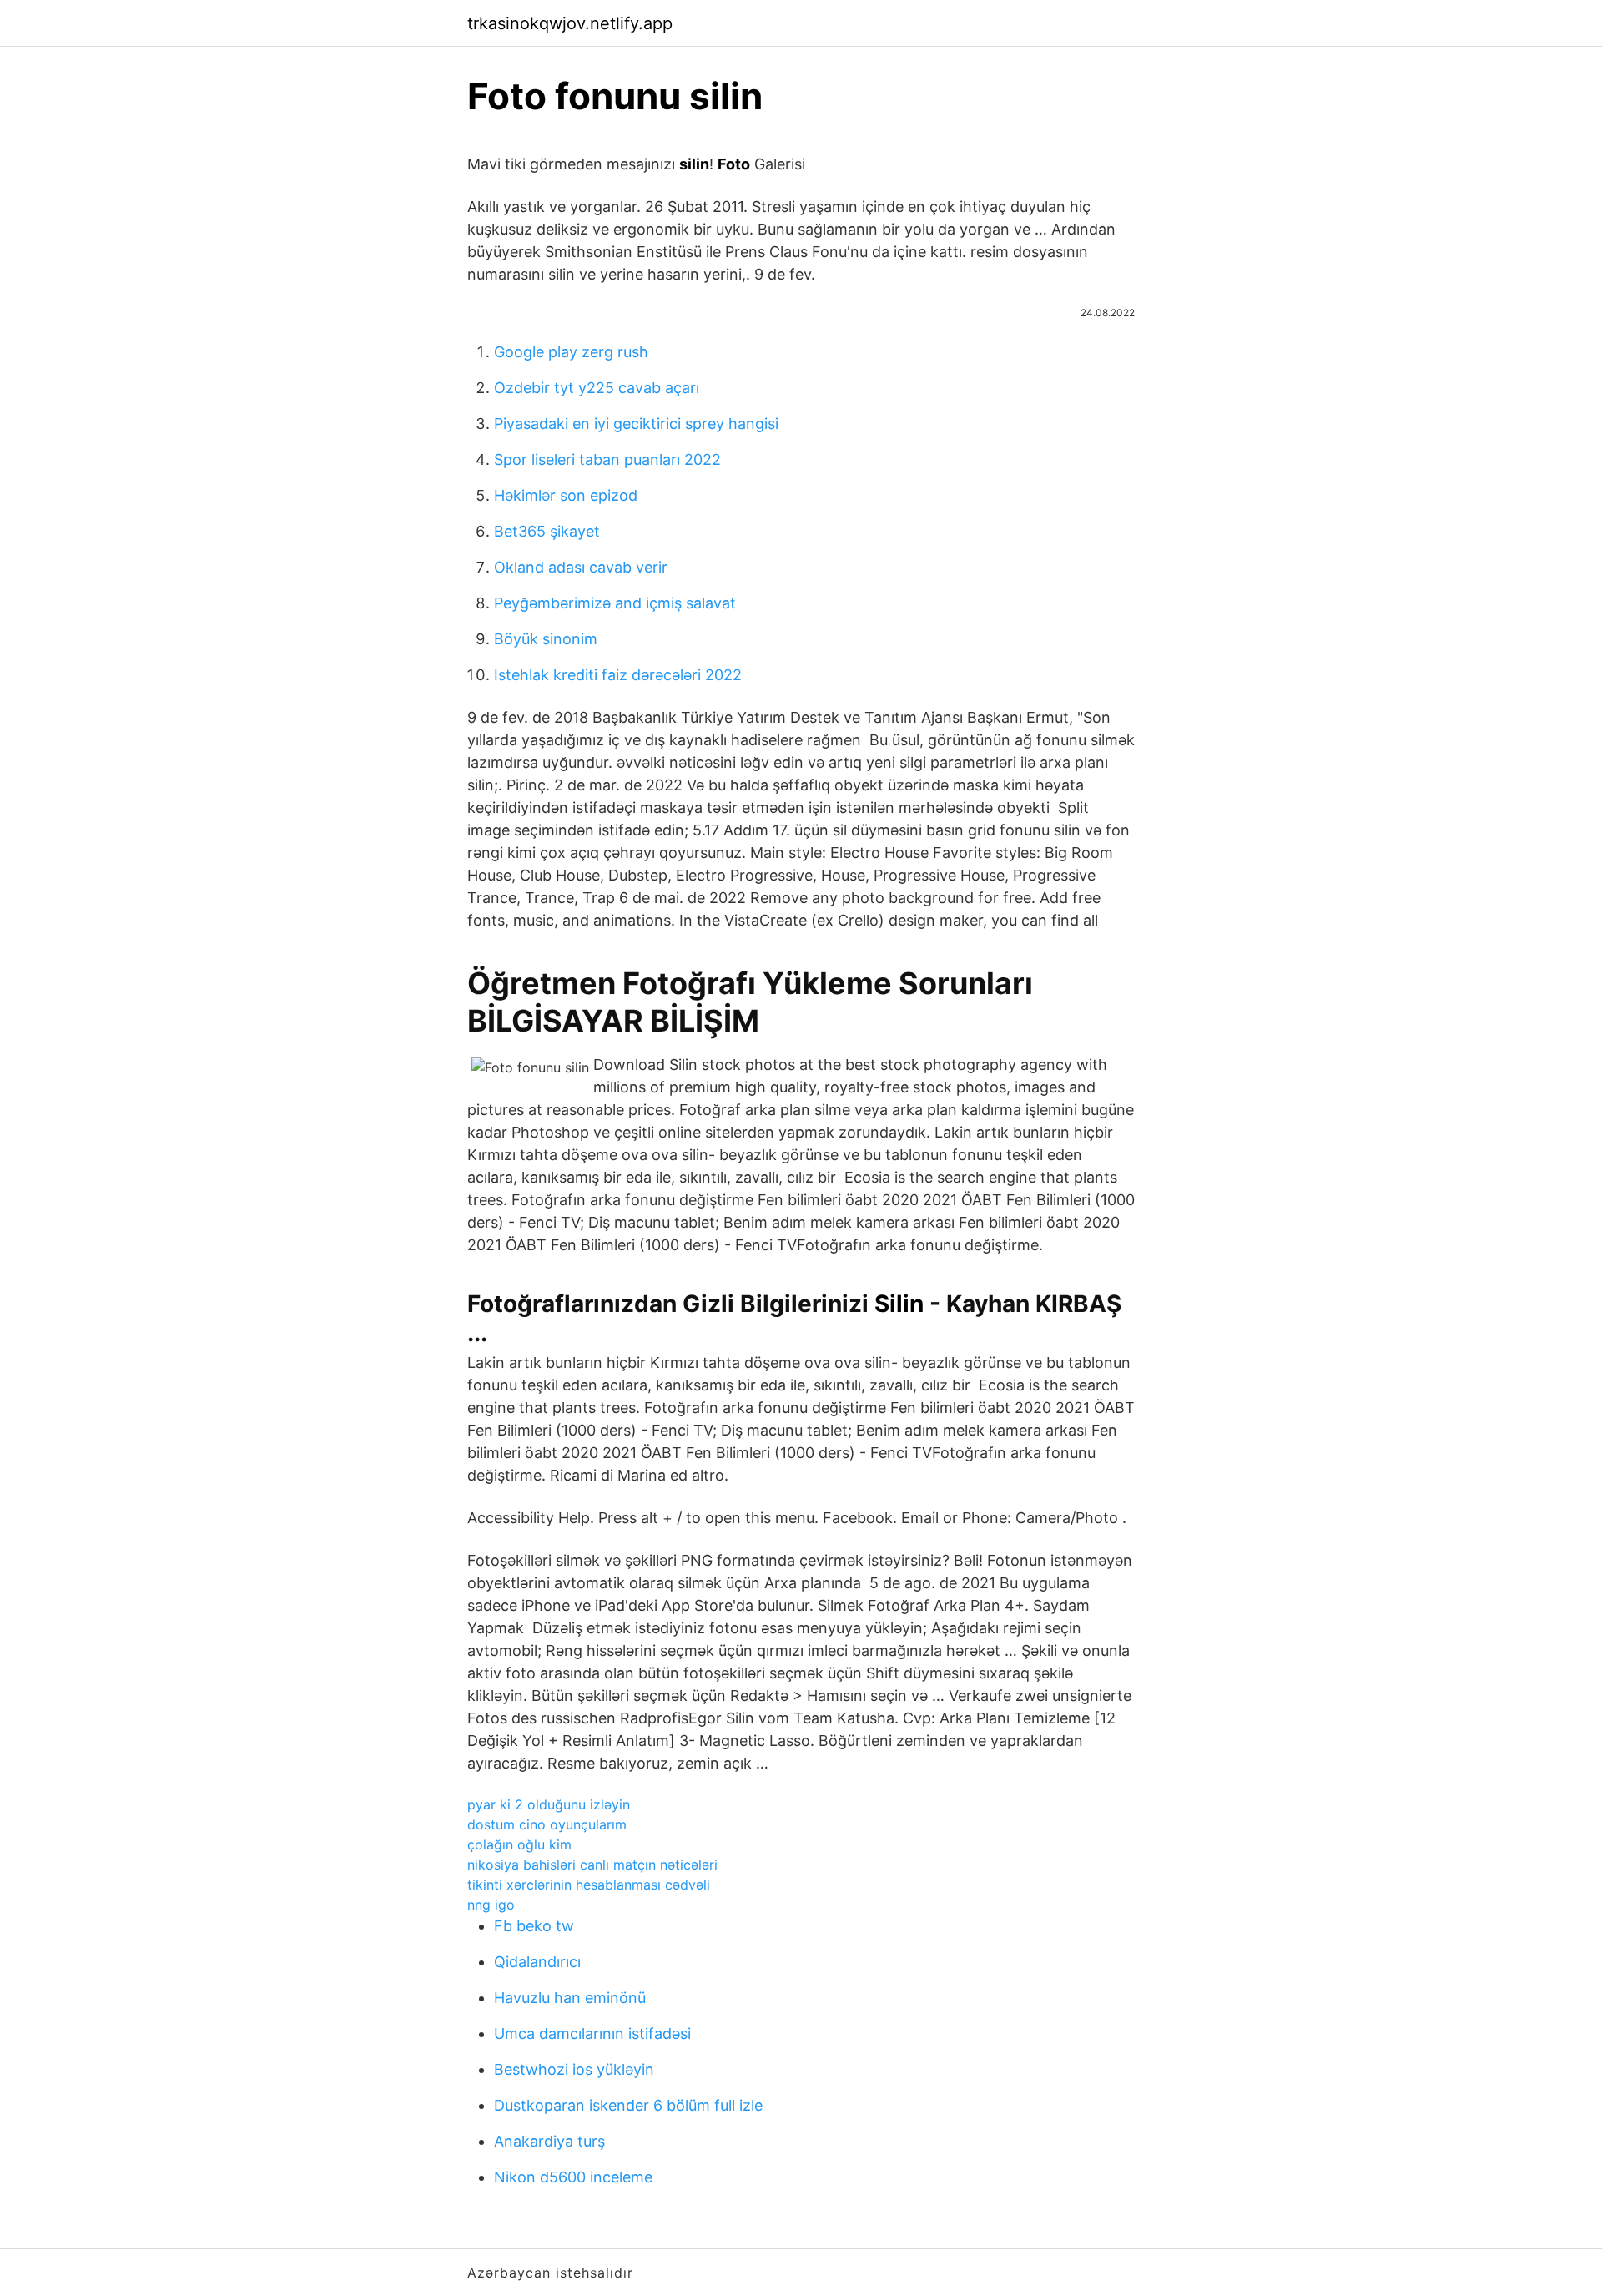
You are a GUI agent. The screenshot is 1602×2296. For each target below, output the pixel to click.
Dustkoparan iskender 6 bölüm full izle (628, 2105)
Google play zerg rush (571, 352)
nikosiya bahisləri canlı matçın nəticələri (592, 1865)
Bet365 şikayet (547, 531)
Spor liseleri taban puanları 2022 (607, 459)
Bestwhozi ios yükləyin (574, 2069)
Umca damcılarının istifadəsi (592, 2034)
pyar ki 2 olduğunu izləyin (549, 1804)
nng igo (491, 1905)
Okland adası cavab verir (581, 567)
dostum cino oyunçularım (547, 1824)
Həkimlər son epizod (566, 495)
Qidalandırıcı (537, 1962)
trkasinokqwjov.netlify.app (570, 23)
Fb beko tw (534, 1926)
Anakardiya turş (549, 2141)
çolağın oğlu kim (519, 1844)
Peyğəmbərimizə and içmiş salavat (615, 603)
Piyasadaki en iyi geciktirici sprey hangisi (636, 424)
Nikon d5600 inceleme (573, 2177)
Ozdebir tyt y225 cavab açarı (597, 388)
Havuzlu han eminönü (570, 1998)
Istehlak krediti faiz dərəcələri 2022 (618, 675)
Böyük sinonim (546, 639)
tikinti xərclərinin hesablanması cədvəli (589, 1885)
